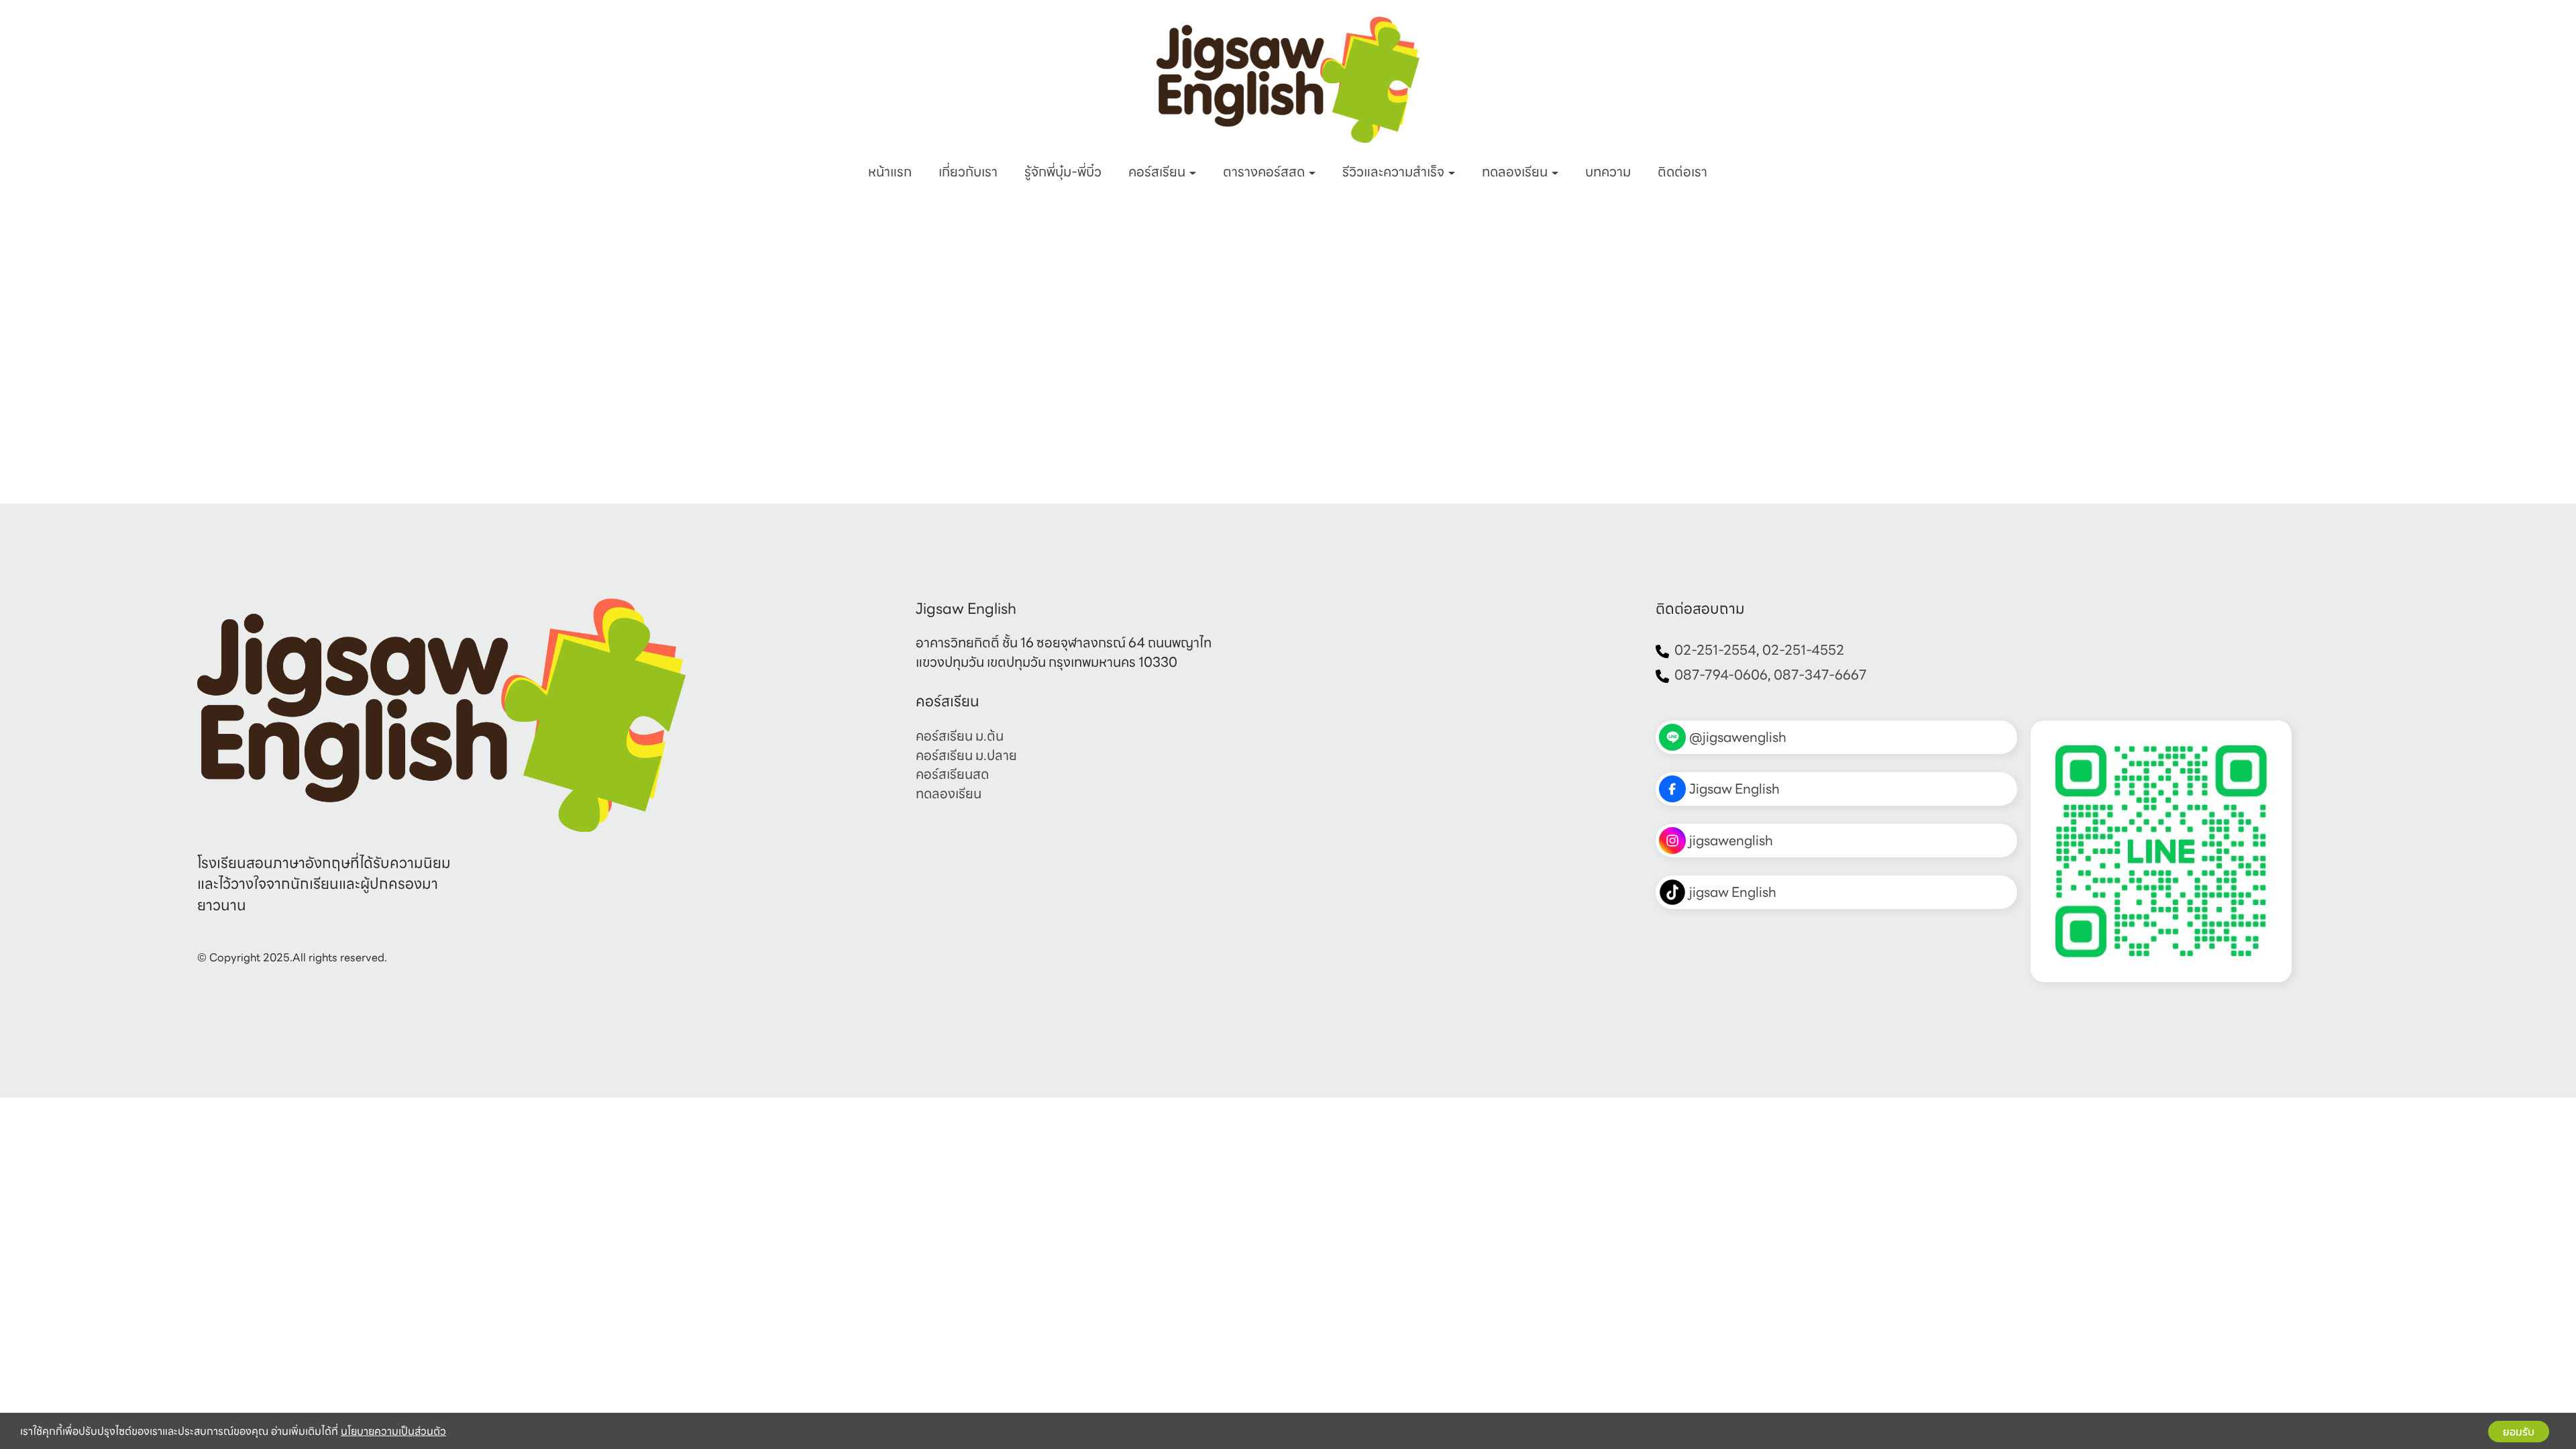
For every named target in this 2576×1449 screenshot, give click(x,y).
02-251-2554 (1715, 650)
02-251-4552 (1803, 650)
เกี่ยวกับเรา (968, 172)
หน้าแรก (890, 172)
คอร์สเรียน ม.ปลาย (966, 755)
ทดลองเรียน (1516, 172)
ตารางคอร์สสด (1265, 172)
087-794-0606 (1721, 675)
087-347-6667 (1820, 675)
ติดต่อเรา (1682, 172)
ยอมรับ (2519, 1432)
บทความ (1608, 172)
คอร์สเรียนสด (952, 774)
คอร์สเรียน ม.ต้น (960, 736)
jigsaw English (1733, 892)
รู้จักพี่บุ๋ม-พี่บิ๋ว (1063, 172)
